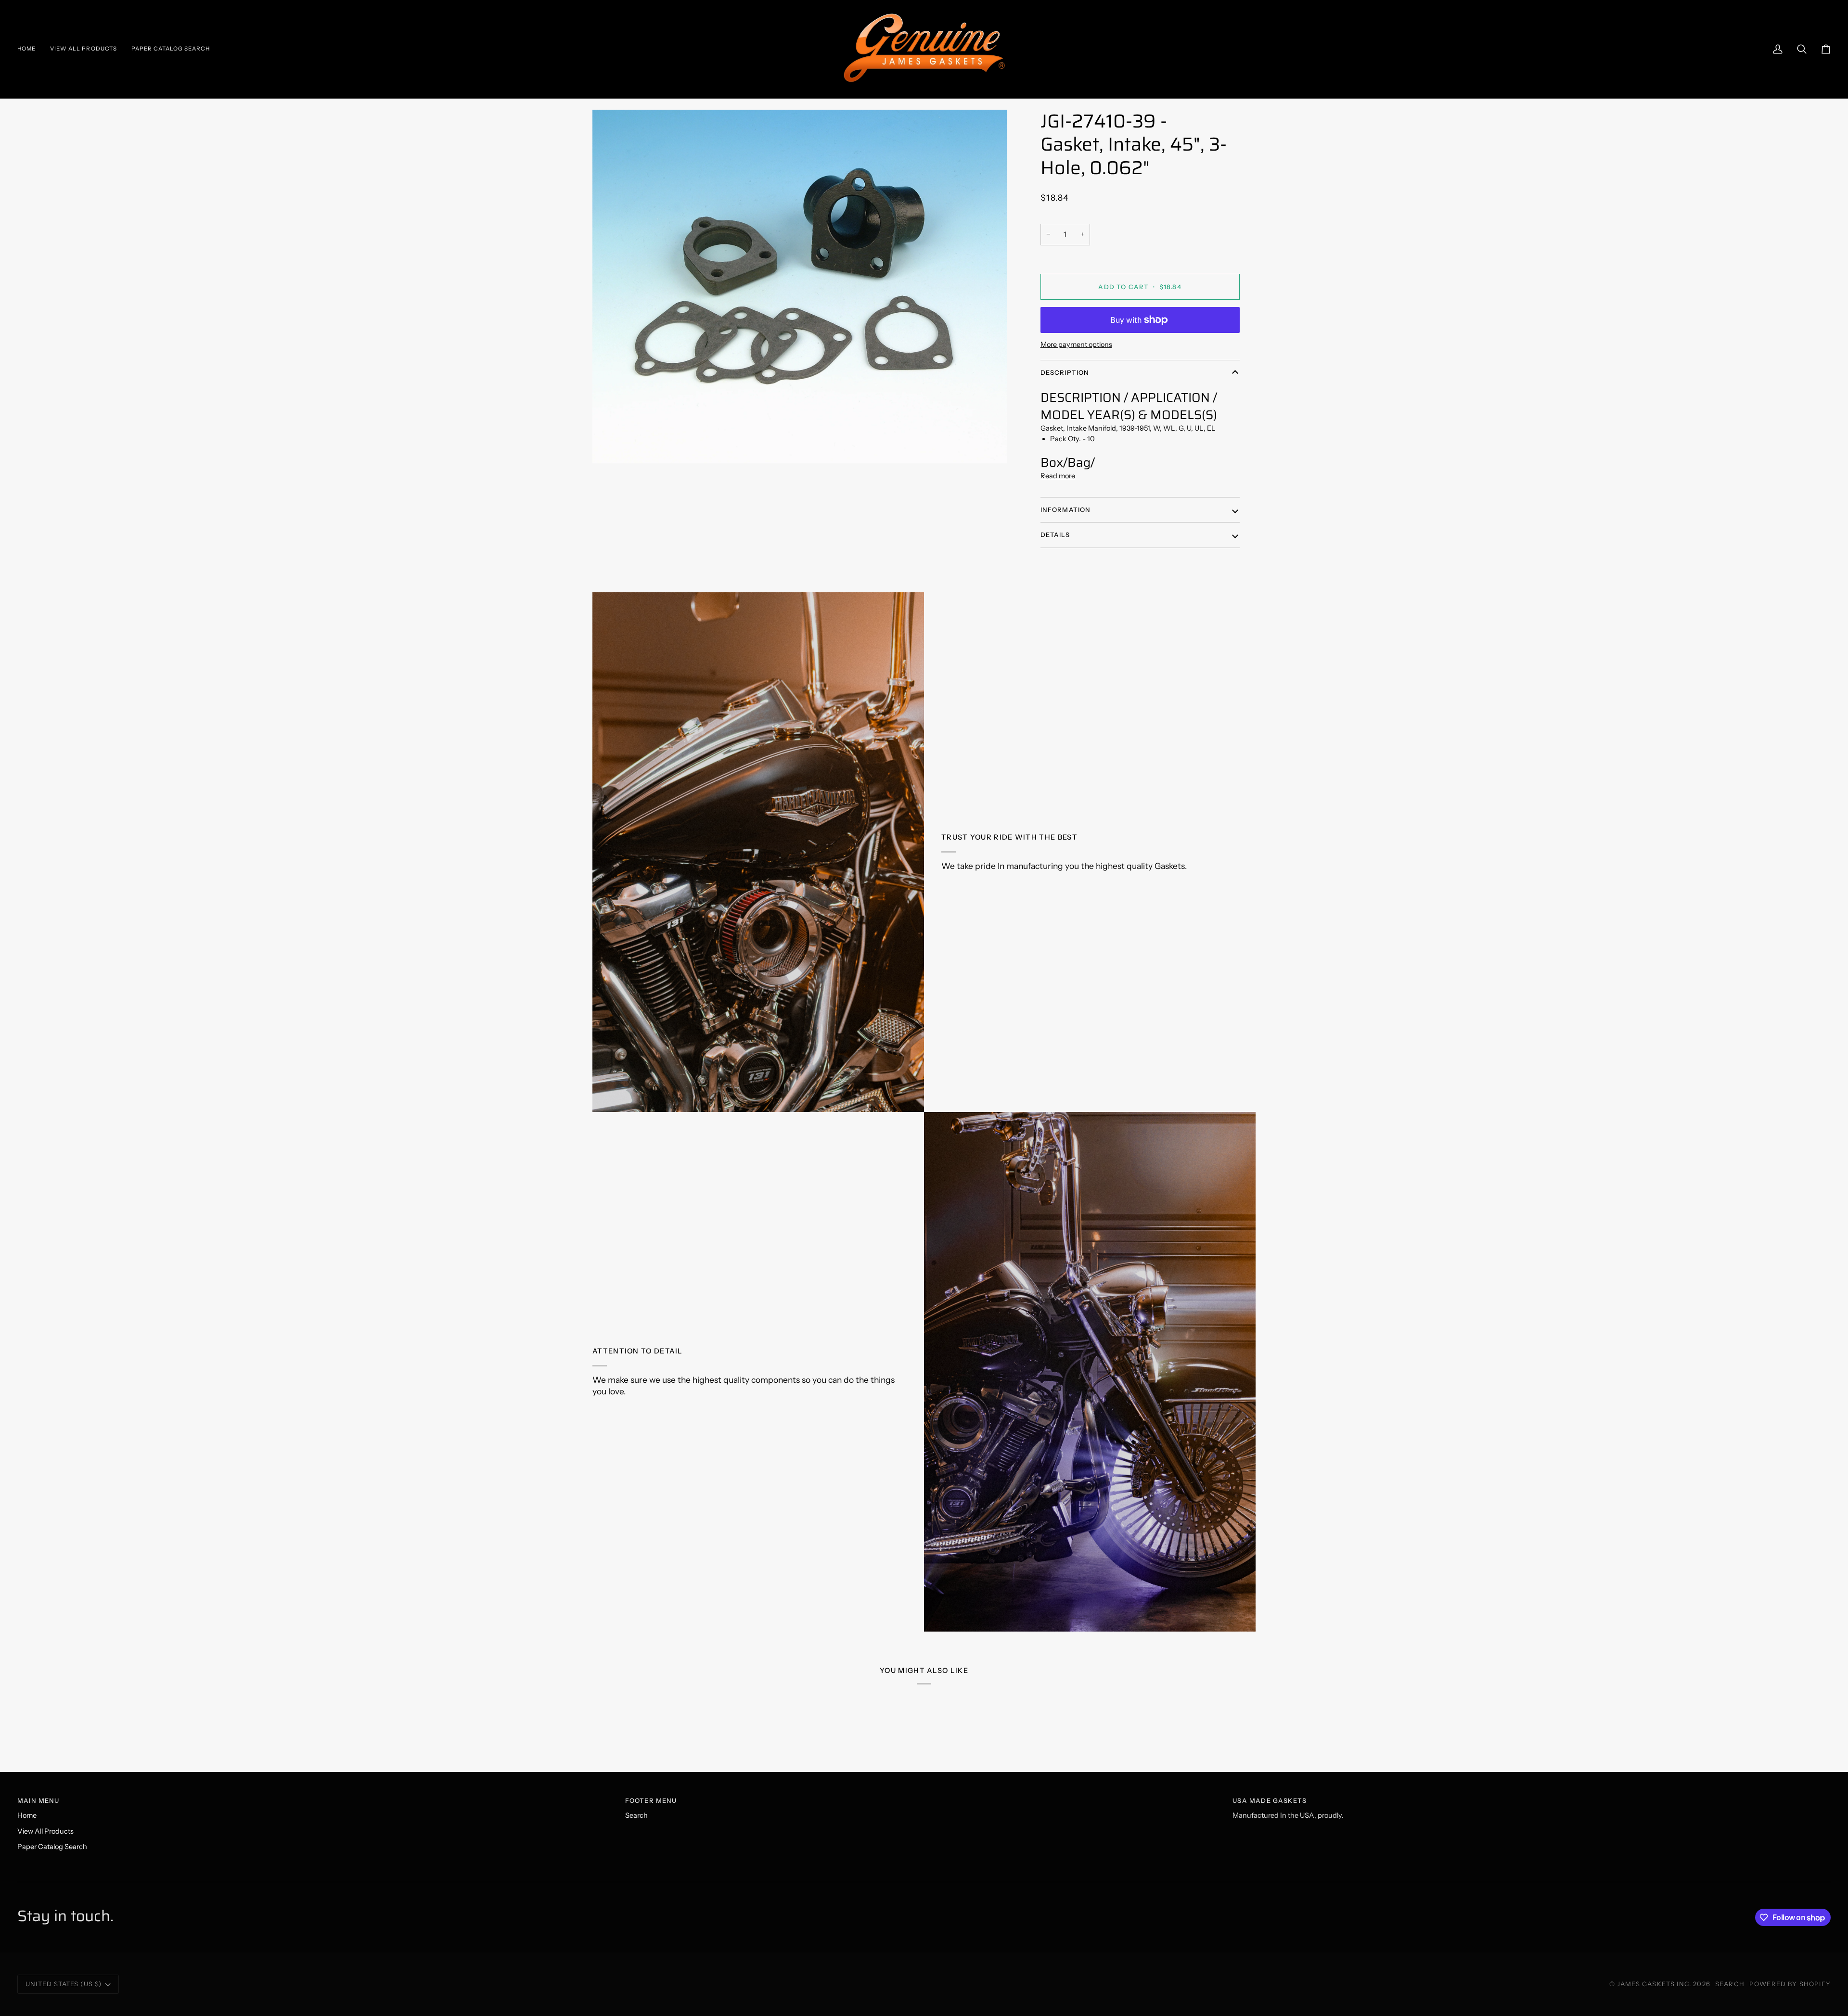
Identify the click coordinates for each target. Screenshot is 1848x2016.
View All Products (45, 1831)
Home (27, 1815)
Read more (1058, 476)
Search (636, 1815)
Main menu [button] (38, 1800)
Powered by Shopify (1790, 1984)
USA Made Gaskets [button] (1270, 1800)
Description (1065, 372)
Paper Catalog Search (52, 1847)
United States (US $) (64, 1984)
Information (1066, 510)
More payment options (1076, 345)
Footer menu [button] (651, 1800)
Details (1055, 535)
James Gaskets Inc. (1655, 1984)
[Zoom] (800, 287)
